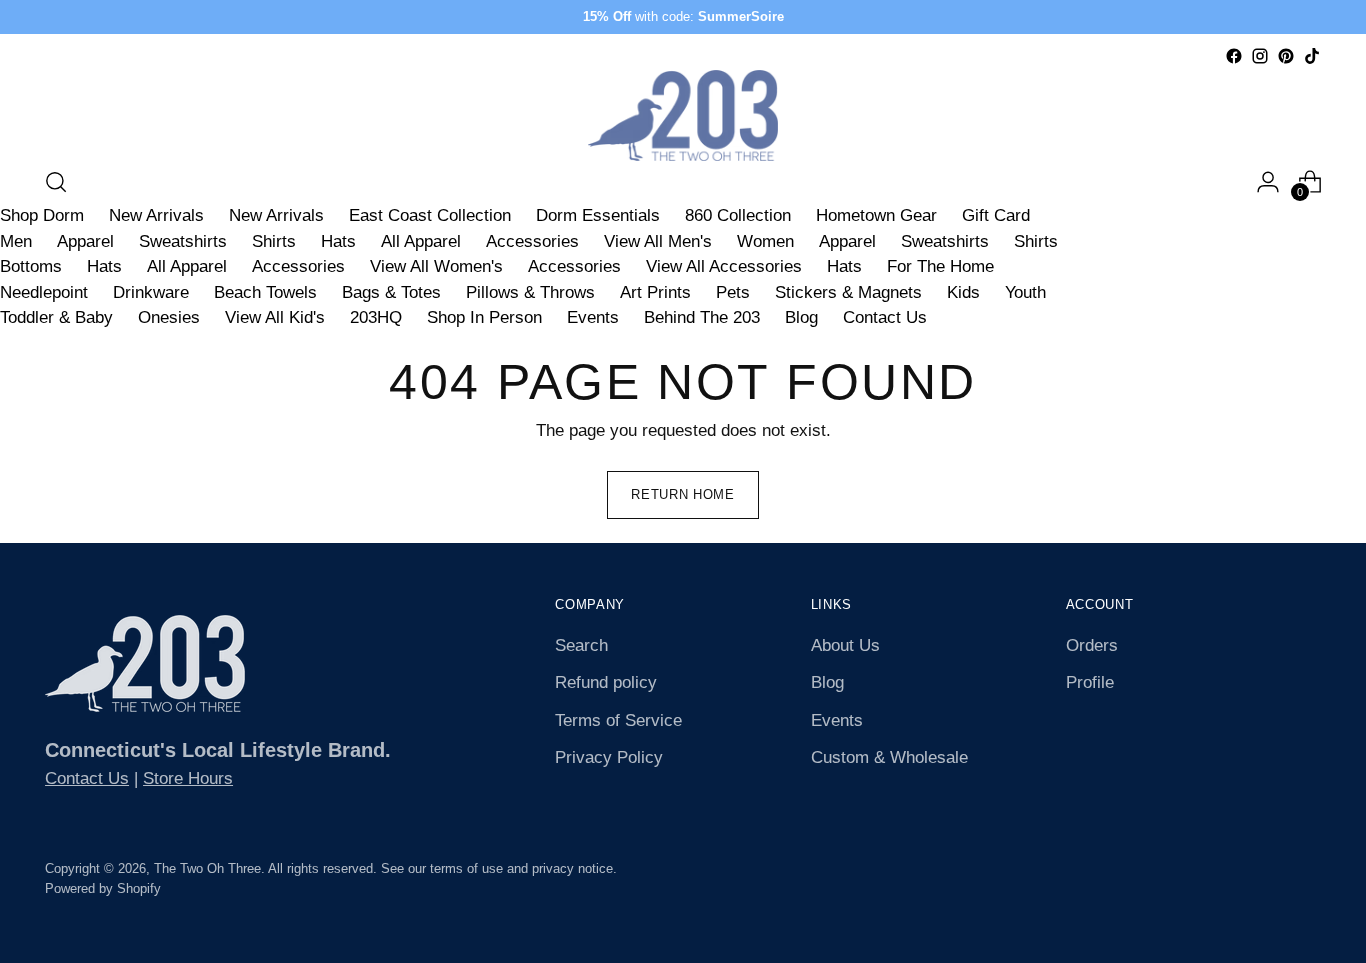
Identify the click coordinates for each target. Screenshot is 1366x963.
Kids (963, 292)
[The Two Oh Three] (683, 115)
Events (593, 317)
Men (16, 241)
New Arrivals (156, 215)
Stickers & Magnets (848, 292)
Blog (801, 317)
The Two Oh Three (207, 868)
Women (765, 241)
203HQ (376, 317)
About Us (845, 645)
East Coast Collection (430, 215)
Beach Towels (265, 292)
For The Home (940, 266)
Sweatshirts (183, 241)
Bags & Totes (391, 292)
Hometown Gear (876, 215)
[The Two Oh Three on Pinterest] (1286, 56)
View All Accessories (724, 266)
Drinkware (151, 292)
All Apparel (421, 241)
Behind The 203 (702, 317)
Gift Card (996, 215)
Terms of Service (618, 720)
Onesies (169, 317)
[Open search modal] (56, 182)
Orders (1092, 645)
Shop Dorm (42, 215)
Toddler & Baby (56, 317)
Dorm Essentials (598, 215)
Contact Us (885, 317)
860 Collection (738, 215)
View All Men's (658, 241)
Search (581, 645)
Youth (1025, 292)
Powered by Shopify (103, 888)
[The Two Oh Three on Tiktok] (1312, 56)
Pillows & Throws (530, 292)
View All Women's (436, 266)
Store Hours (188, 778)
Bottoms (31, 266)
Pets (733, 292)
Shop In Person (484, 317)
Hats (338, 241)
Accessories (532, 241)
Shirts (274, 241)
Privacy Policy (609, 757)
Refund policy (606, 682)
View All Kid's (275, 317)
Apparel (85, 241)
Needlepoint (44, 292)
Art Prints (655, 292)
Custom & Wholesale (889, 757)
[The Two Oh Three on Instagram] (1260, 56)
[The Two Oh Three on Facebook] (1234, 56)
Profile (1090, 682)
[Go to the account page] (1268, 182)
